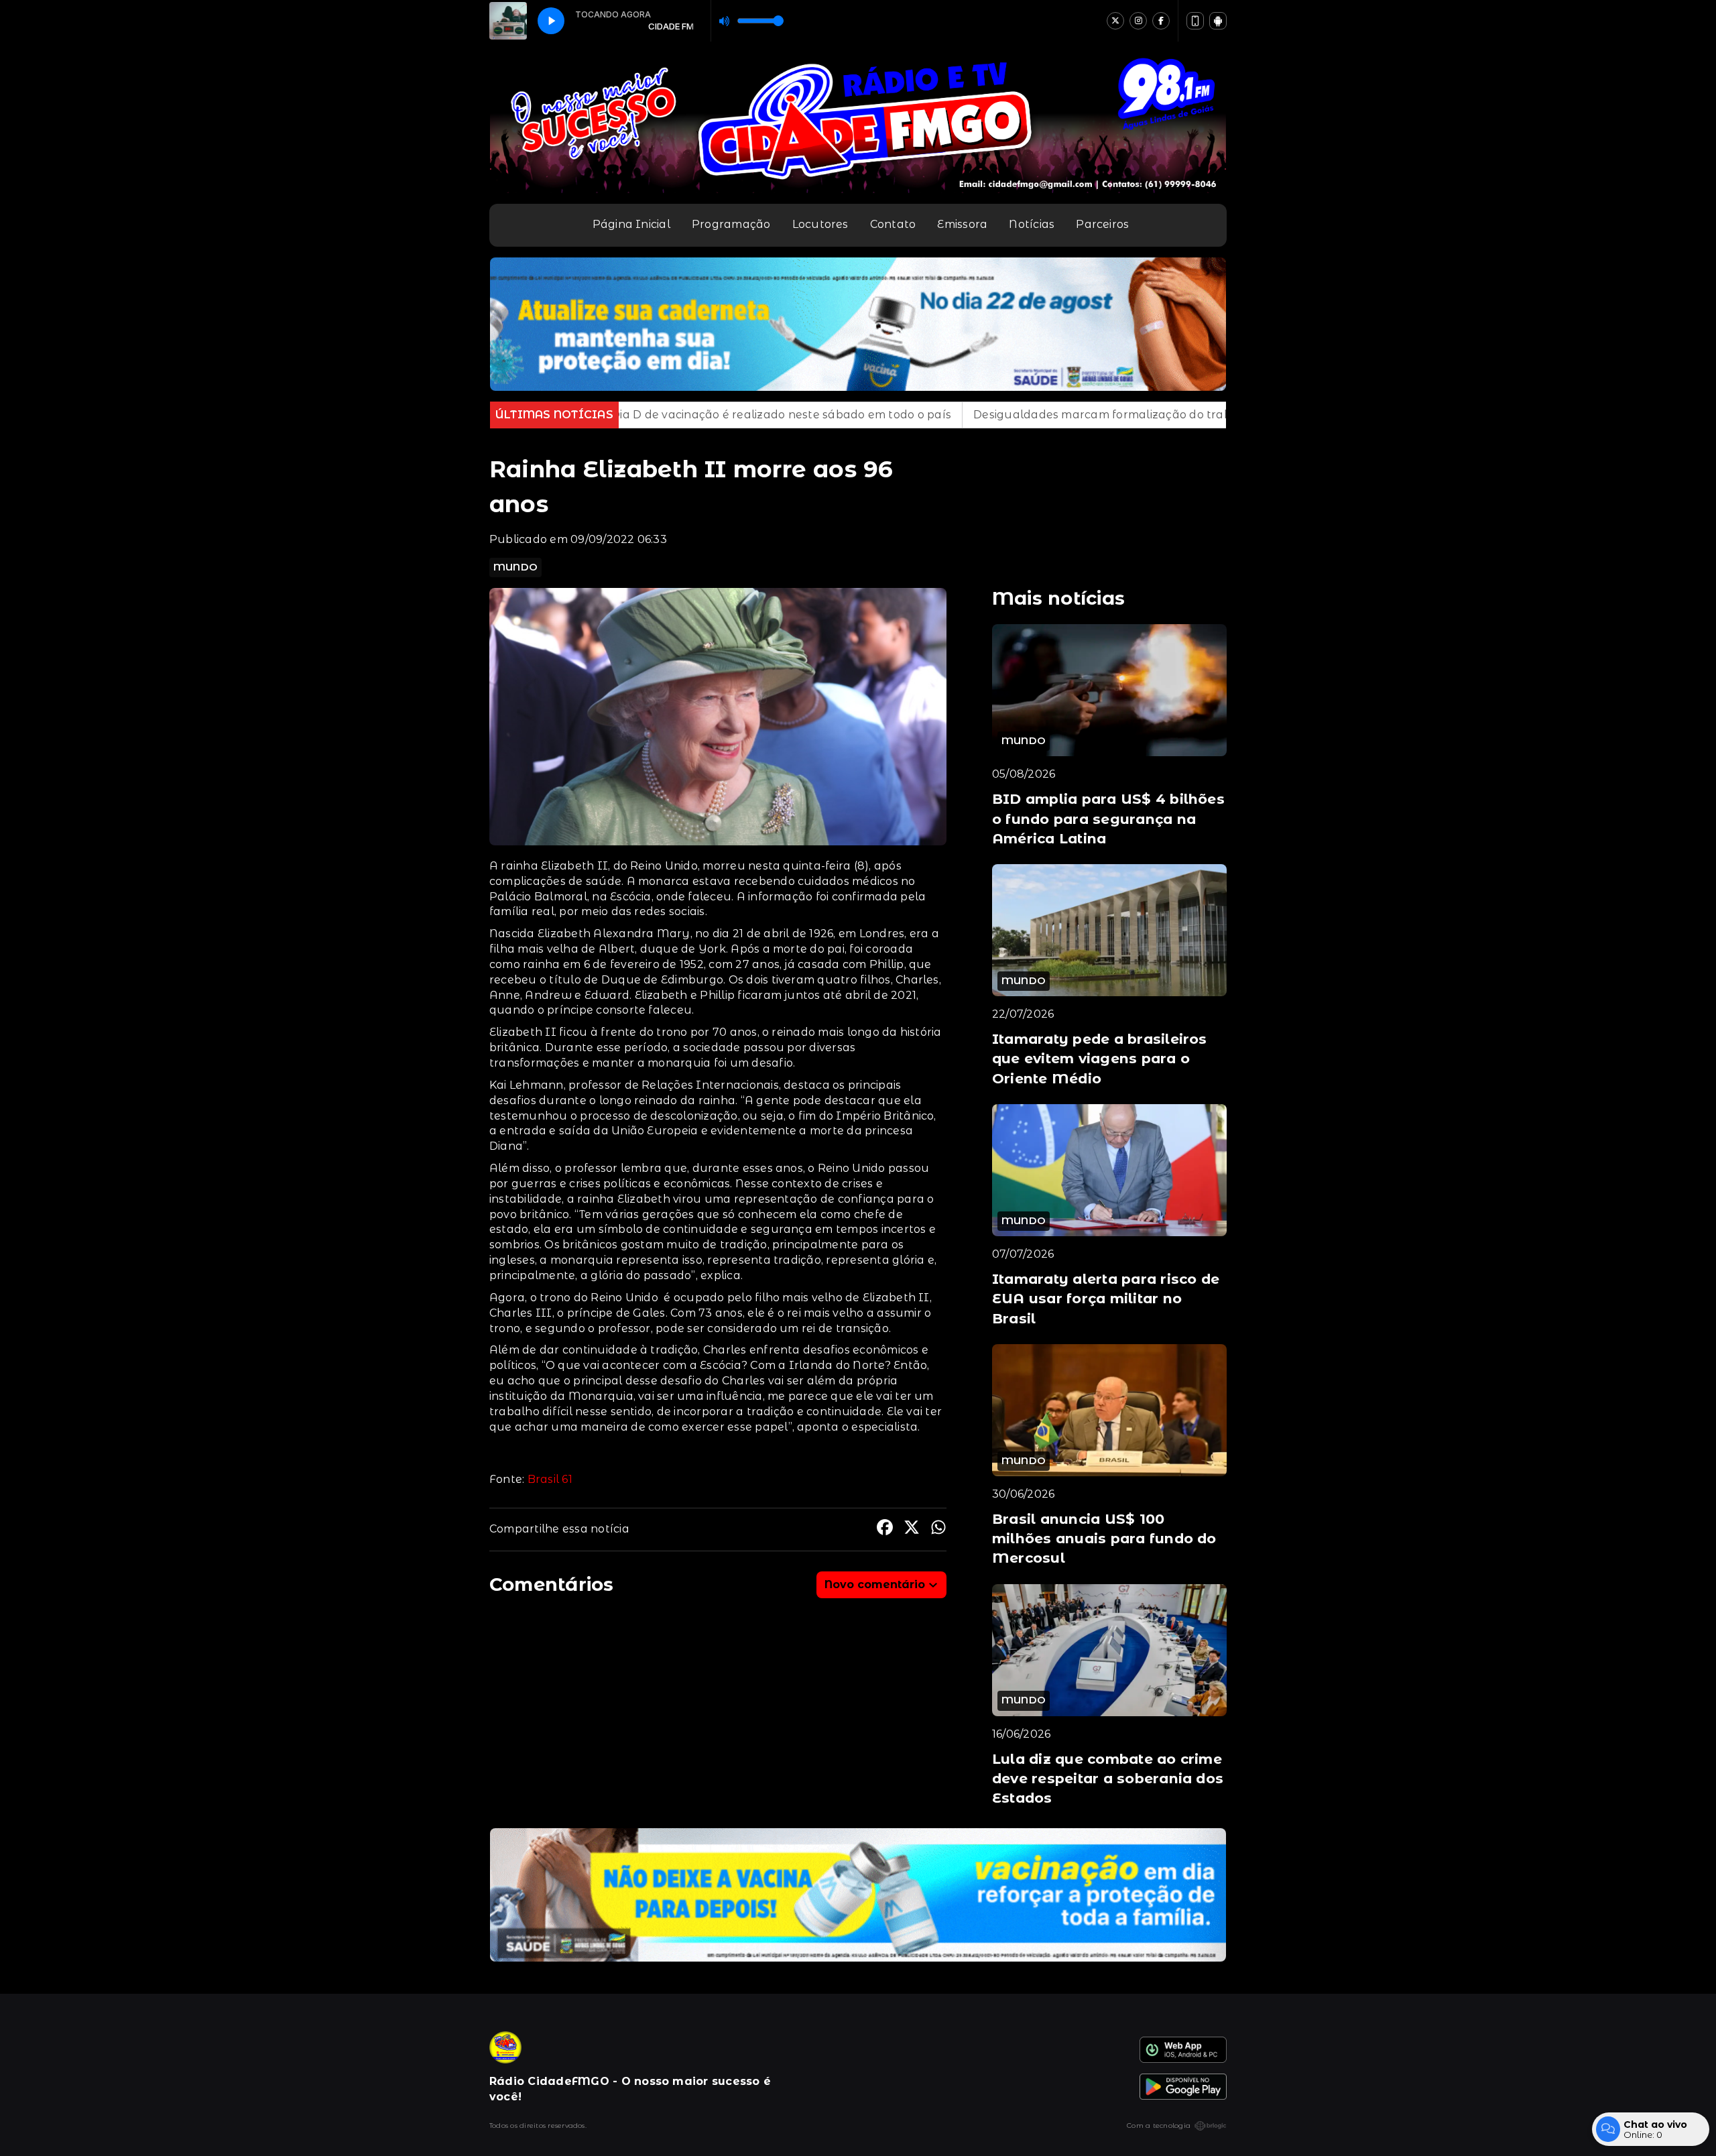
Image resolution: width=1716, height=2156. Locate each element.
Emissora (962, 224)
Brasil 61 (550, 1479)
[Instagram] (1138, 21)
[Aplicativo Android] (1218, 21)
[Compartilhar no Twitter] (912, 1530)
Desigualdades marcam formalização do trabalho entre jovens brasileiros (916, 415)
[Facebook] (1161, 21)
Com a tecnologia (1159, 2125)
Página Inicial (631, 224)
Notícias (1032, 224)
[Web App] (1195, 21)
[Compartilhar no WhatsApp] (938, 1530)
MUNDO (515, 567)
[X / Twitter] (1115, 21)
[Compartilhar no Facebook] (885, 1530)
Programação (731, 224)
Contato (893, 224)
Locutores (820, 224)
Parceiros (1102, 224)
